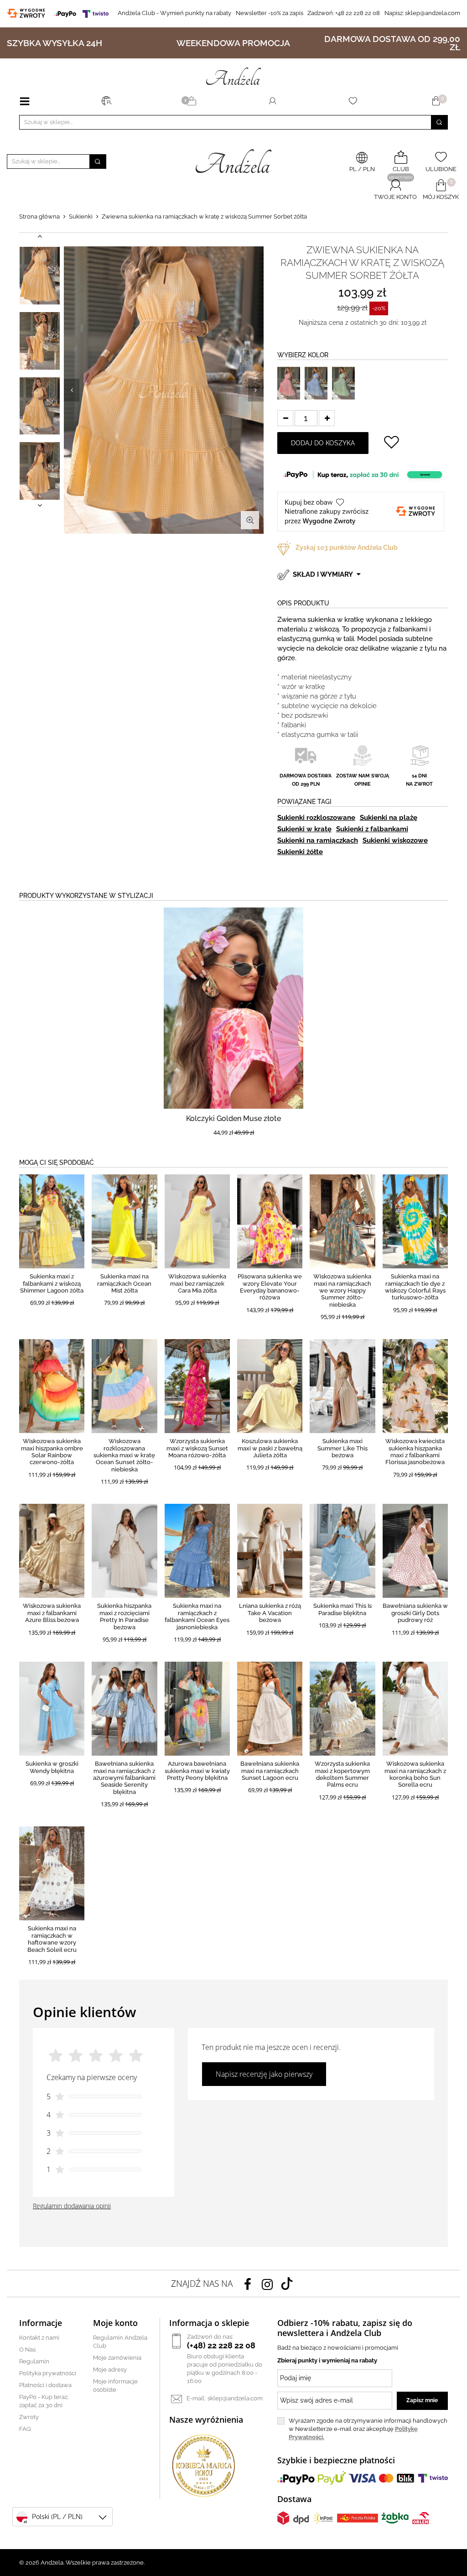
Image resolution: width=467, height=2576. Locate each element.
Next (256, 390)
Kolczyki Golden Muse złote (233, 1119)
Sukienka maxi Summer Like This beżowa (342, 1448)
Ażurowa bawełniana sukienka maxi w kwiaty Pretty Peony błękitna (197, 1771)
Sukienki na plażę (389, 818)
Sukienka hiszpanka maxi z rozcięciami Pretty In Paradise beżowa (124, 1616)
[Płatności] (83, 13)
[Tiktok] (287, 2284)
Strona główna (39, 216)
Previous (72, 390)
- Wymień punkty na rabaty (174, 13)
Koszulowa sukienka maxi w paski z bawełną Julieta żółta (270, 1448)
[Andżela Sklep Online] (233, 76)
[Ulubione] (355, 101)
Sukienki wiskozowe (395, 840)
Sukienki (81, 216)
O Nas (27, 2349)
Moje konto (115, 2323)
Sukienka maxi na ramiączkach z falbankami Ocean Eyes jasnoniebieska (197, 1616)
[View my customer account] (272, 101)
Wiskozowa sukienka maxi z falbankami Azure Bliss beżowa (52, 1613)
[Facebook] (248, 2284)
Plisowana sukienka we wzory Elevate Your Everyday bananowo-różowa (270, 1287)
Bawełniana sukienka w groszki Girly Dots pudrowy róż (415, 1613)
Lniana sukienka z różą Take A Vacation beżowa (270, 1613)
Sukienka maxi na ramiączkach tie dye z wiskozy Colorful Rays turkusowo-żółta (415, 1287)
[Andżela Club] (193, 101)
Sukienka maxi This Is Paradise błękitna (342, 1609)
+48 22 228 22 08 (344, 13)
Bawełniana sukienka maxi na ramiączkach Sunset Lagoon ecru (270, 1771)
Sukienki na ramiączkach (318, 840)
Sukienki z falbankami (372, 829)
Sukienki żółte (300, 852)
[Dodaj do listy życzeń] (391, 443)
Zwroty (29, 2417)
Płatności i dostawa (45, 2385)
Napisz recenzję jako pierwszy (264, 2074)
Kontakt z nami (39, 2338)
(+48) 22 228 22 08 (221, 2345)
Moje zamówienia (117, 2358)
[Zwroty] (28, 13)
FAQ (25, 2429)
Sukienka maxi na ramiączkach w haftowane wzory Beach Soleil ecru (52, 1939)
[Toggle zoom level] (250, 520)
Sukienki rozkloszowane (316, 818)
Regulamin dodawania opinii (72, 2206)
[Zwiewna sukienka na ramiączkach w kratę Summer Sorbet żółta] (40, 276)
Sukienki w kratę (304, 829)
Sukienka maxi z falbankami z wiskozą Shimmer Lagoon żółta (52, 1283)
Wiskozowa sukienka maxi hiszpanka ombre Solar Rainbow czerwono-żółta (52, 1452)
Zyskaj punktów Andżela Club (347, 548)
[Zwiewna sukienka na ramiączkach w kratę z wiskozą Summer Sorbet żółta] (164, 390)
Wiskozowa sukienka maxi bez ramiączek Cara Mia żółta (197, 1283)
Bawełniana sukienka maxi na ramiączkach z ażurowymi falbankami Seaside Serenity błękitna (124, 1778)
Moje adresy (110, 2370)
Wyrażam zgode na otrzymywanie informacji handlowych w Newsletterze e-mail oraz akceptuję (368, 2429)
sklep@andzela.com (433, 13)
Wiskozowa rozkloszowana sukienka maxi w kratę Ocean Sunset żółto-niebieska (124, 1455)
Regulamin (34, 2361)
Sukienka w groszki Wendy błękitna (52, 1767)
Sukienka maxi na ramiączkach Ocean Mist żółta (124, 1283)
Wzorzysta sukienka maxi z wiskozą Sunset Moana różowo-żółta (197, 1448)
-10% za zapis (270, 13)
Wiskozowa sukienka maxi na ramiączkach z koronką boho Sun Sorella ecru (415, 1774)
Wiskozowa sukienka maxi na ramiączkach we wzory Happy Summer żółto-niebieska (342, 1291)
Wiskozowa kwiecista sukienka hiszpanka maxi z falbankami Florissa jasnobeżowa (415, 1452)
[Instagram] (267, 2284)
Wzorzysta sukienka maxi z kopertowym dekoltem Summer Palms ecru (342, 1774)
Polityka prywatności (48, 2373)
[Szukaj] (439, 122)
